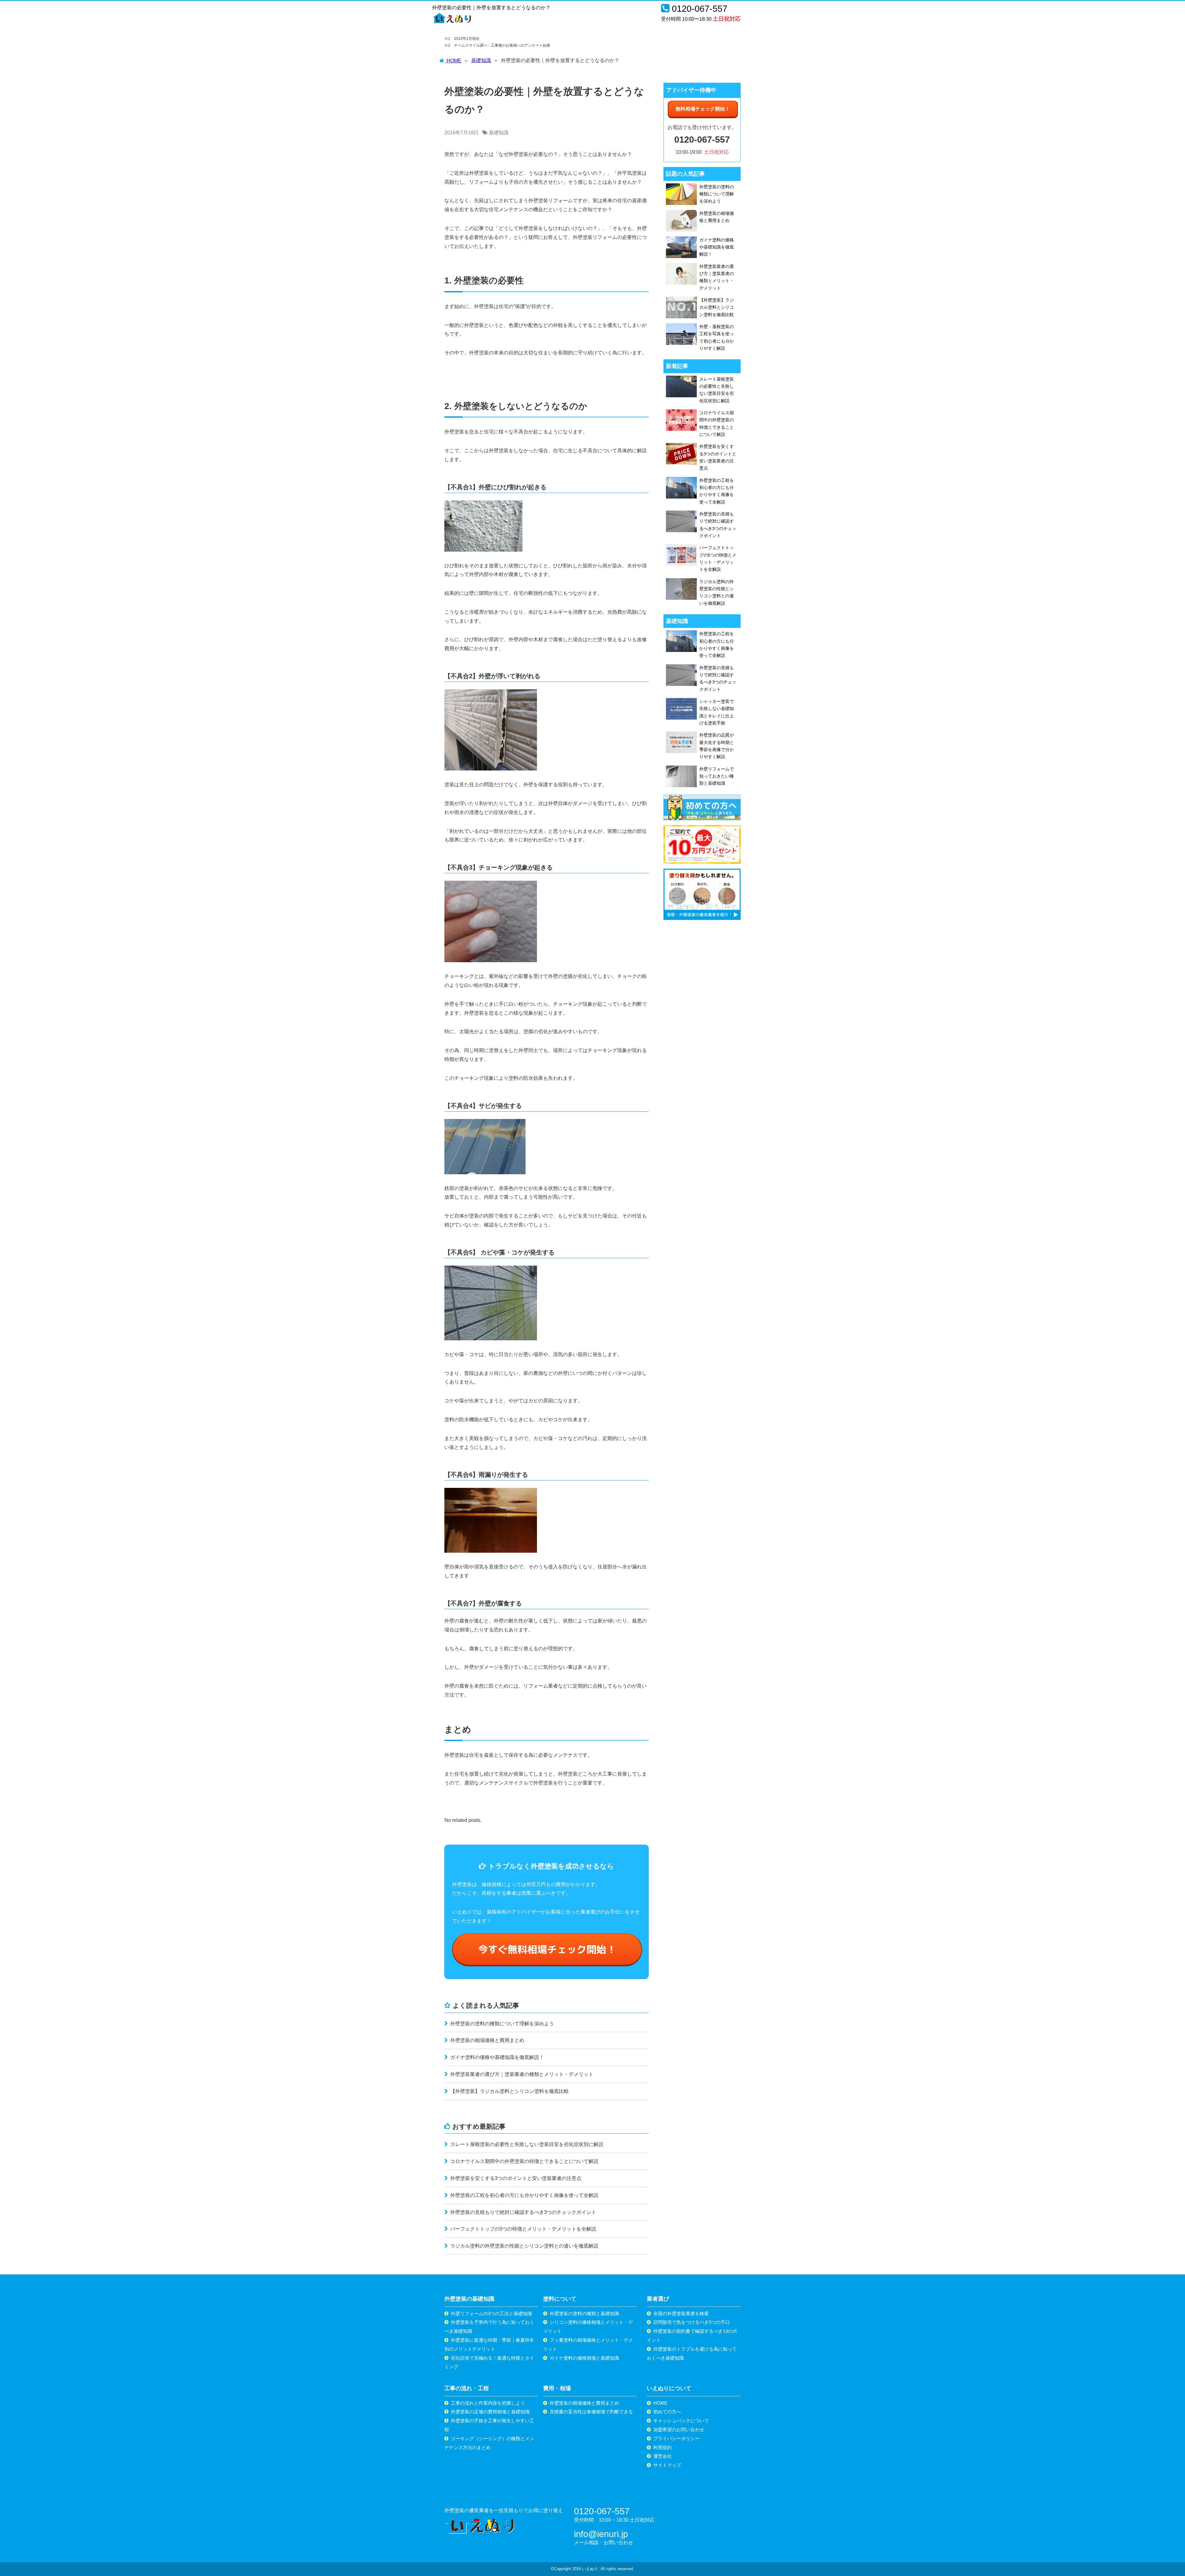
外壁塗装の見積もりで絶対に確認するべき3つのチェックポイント (523, 2212)
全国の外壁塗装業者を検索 (681, 2313)
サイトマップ (667, 2465)
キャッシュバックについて (681, 2421)
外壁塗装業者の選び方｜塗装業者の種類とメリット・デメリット (521, 2074)
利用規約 (663, 2447)
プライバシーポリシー (676, 2438)
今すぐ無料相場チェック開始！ (547, 1949)
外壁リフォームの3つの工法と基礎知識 (491, 2313)
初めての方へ (667, 2412)
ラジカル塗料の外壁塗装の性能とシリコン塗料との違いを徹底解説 (524, 2246)
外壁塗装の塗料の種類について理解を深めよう (501, 2024)
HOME (660, 2403)
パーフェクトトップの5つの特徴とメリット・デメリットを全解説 (523, 2229)
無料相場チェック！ (703, 109)
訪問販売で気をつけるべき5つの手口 (692, 2322)
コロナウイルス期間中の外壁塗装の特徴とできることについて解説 (524, 2161)
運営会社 (663, 2456)
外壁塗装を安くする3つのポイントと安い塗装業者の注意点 (515, 2178)
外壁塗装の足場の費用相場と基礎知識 (490, 2412)
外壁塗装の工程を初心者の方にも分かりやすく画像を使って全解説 (524, 2195)
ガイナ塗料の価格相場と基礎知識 (584, 2358)
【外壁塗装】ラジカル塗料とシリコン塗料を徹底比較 (509, 2091)
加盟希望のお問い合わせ (679, 2430)
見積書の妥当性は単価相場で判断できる (591, 2412)
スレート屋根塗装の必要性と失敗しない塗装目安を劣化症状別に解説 (526, 2144)
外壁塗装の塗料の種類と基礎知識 (584, 2313)
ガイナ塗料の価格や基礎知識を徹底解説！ (497, 2057)
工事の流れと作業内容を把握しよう (488, 2403)
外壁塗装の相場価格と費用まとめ (487, 2040)
